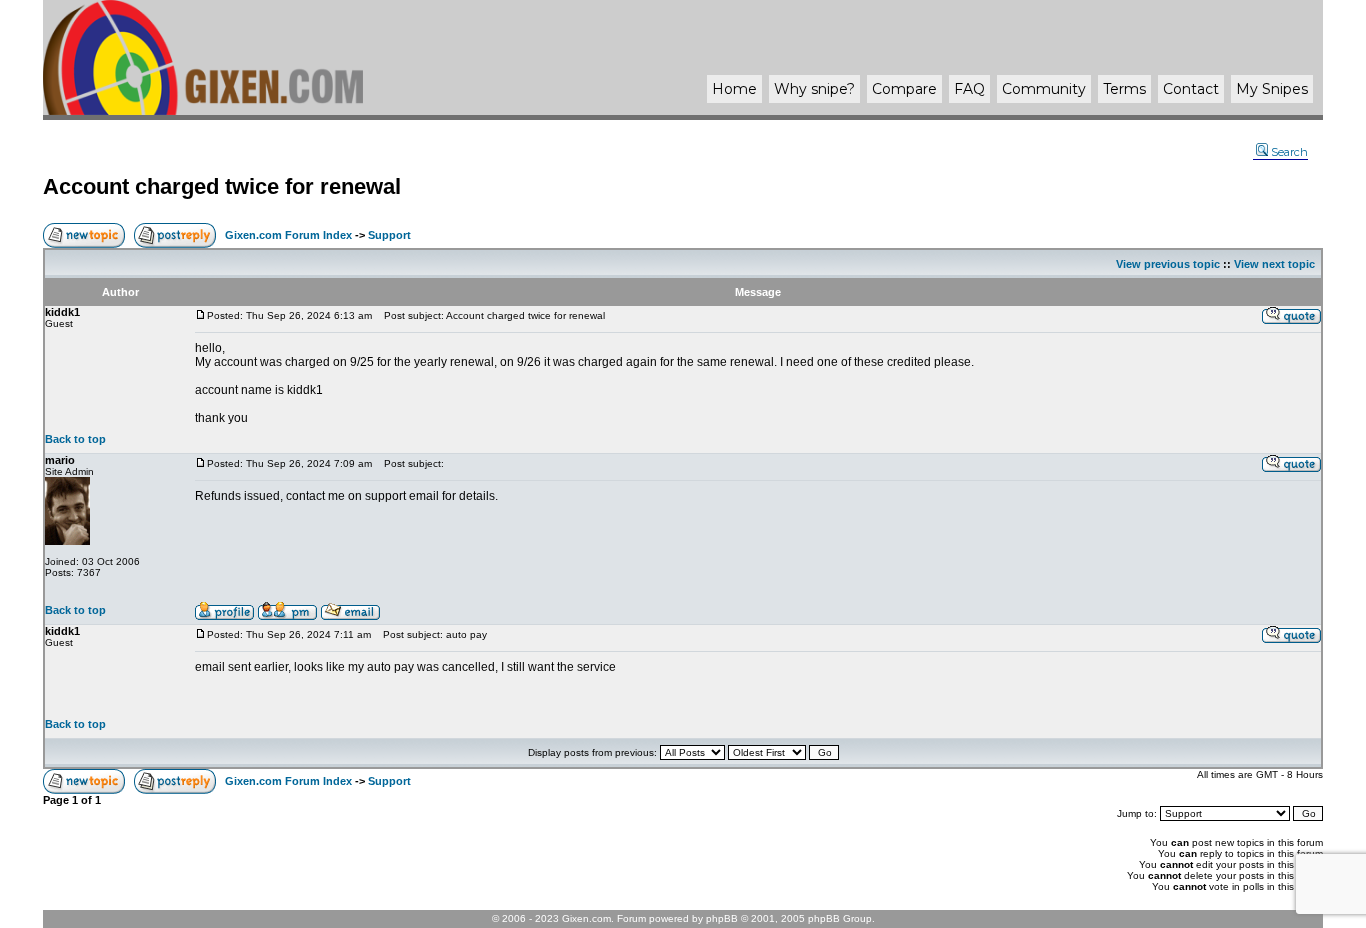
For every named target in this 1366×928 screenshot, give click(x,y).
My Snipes (1272, 89)
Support (389, 235)
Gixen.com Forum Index (288, 235)
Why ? (814, 89)
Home (734, 89)
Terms (1124, 89)
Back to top (75, 439)
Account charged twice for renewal (222, 186)
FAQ (969, 89)
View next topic (1274, 264)
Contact (1191, 89)
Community (1044, 89)
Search (1289, 152)
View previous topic (1168, 264)
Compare (904, 89)
